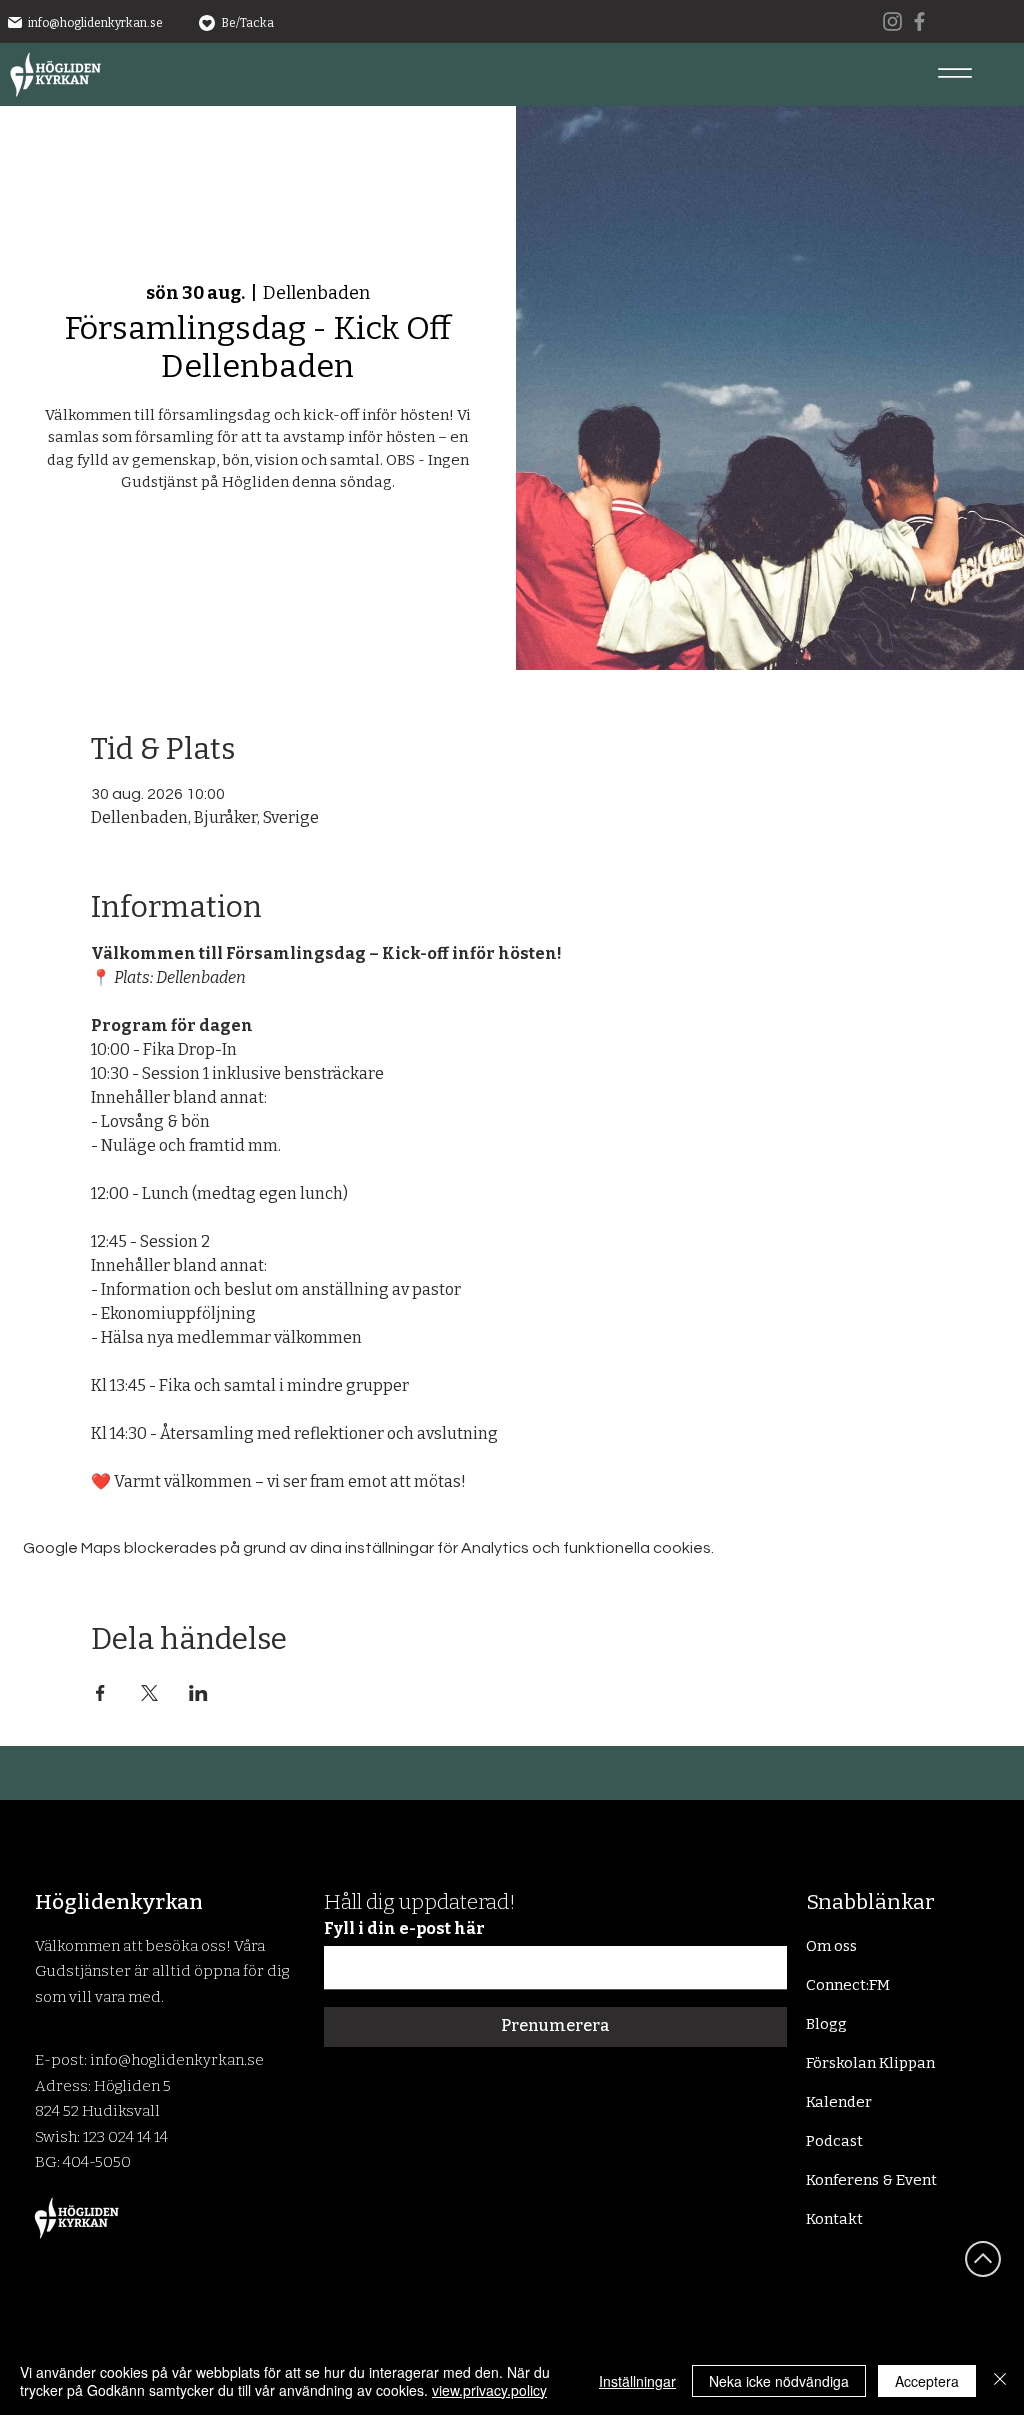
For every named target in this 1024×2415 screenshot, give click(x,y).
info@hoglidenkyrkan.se (95, 23)
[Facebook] (919, 21)
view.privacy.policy (489, 2390)
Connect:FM (848, 1985)
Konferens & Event (871, 2180)
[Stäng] (1000, 2381)
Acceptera (927, 2381)
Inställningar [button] (637, 2381)
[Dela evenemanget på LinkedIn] (198, 1693)
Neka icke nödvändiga (779, 2381)
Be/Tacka (247, 23)
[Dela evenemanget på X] (149, 1693)
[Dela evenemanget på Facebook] (100, 1693)
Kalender (839, 2102)
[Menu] (954, 72)
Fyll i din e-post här (404, 1929)
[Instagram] (892, 21)
